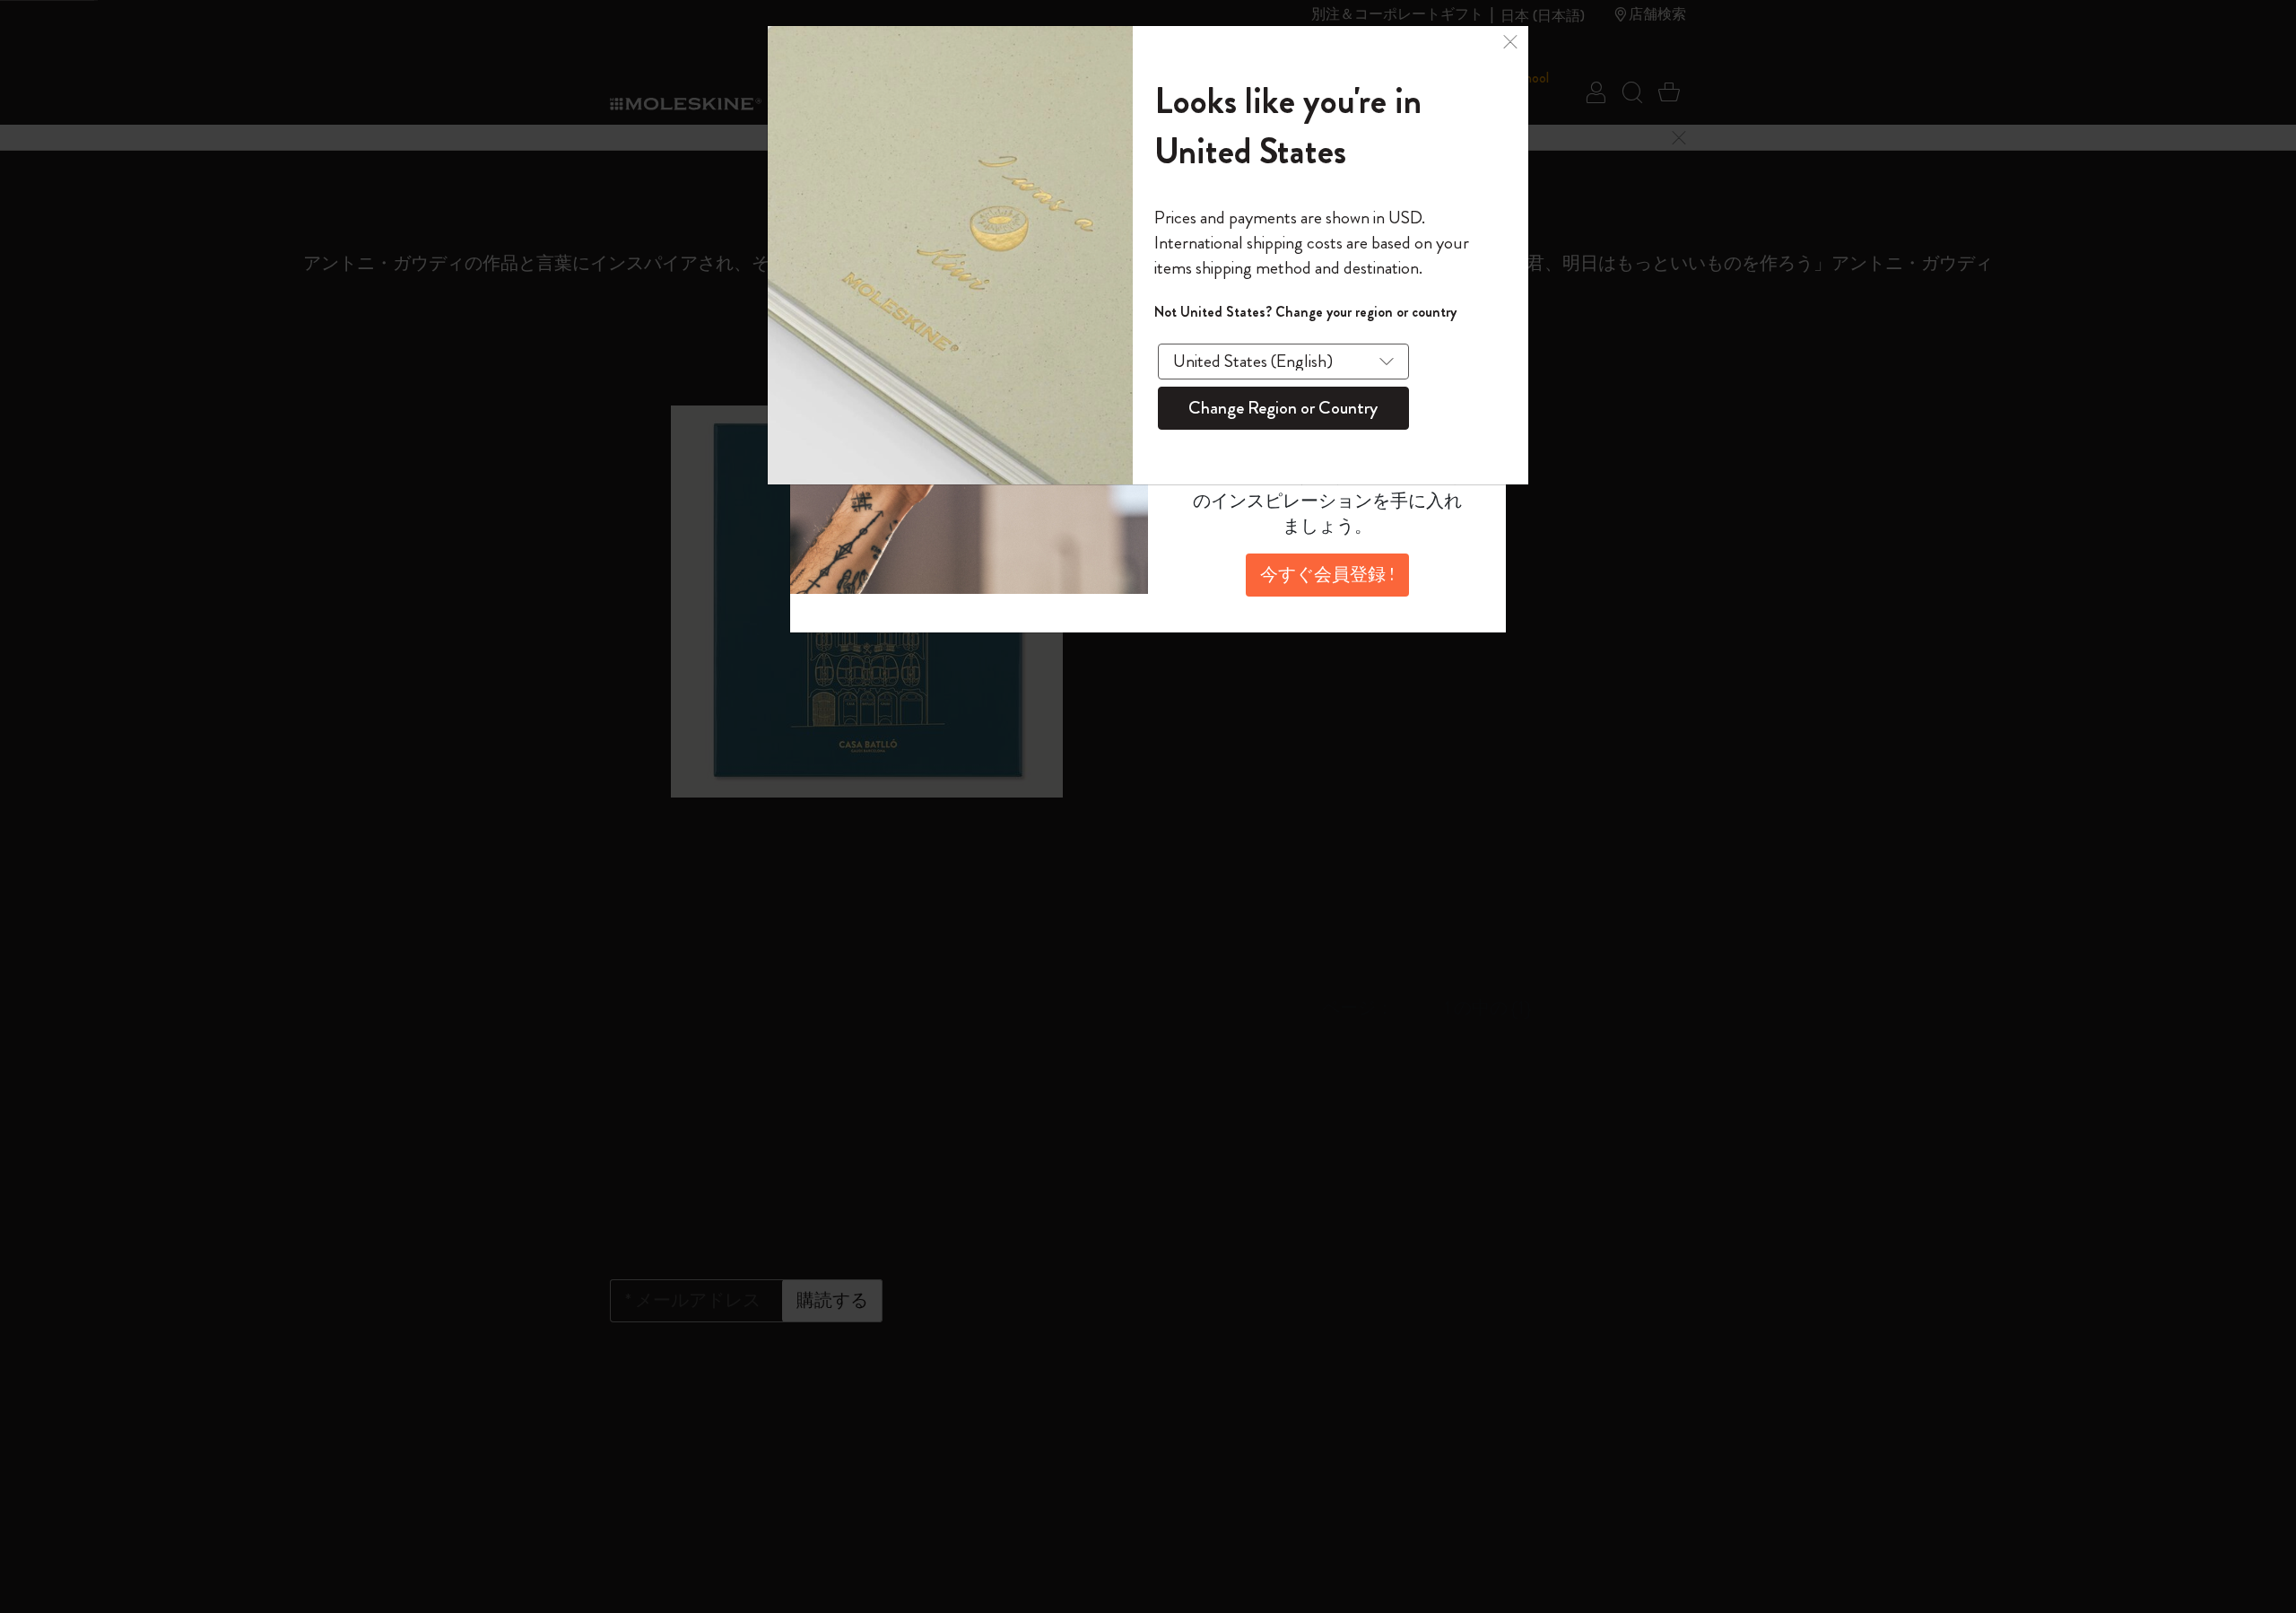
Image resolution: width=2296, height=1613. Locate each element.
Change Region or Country (1283, 408)
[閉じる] (1510, 39)
